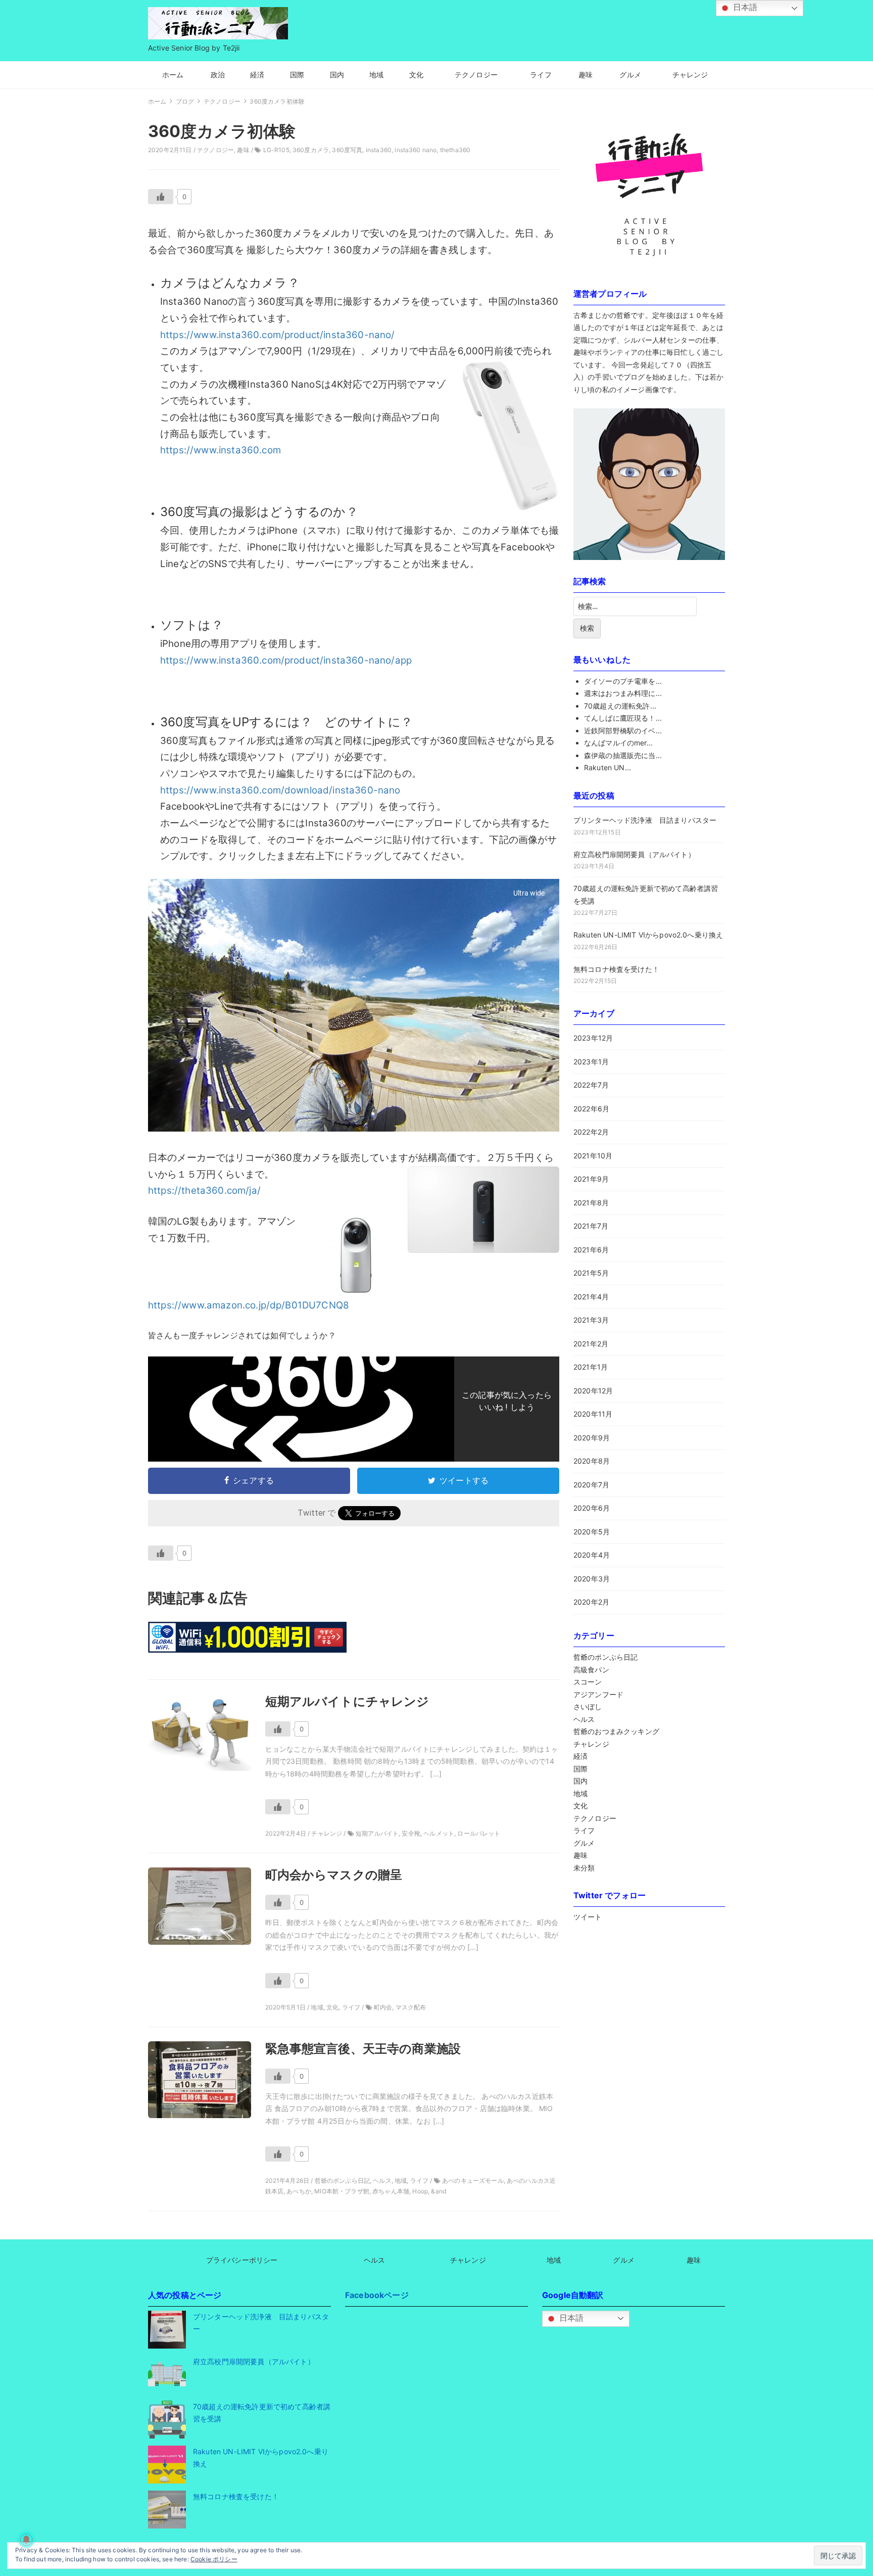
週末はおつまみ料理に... (623, 693)
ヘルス (584, 1719)
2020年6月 (592, 1508)
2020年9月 (592, 1438)
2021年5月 (591, 1273)
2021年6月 (591, 1250)
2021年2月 (591, 1344)
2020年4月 (592, 1555)
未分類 (584, 1868)
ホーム (173, 75)
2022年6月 (591, 1109)
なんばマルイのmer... (618, 743)
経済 (257, 75)
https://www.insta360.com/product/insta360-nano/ (278, 335)
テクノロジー (476, 75)
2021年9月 (591, 1179)
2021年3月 (591, 1320)
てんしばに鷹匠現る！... (623, 718)
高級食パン (591, 1670)
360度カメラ (311, 150)
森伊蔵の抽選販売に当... (623, 755)
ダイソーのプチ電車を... (623, 681)
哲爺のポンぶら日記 (605, 1657)
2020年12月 (593, 1391)
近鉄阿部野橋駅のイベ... (623, 731)
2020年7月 (591, 1485)
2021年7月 (591, 1226)
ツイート (588, 1917)
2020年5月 (592, 1532)
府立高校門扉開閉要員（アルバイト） (634, 854)
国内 (337, 75)
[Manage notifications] (26, 2540)
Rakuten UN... (608, 767)
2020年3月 (592, 1579)
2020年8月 (592, 1461)
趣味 (586, 75)
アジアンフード (598, 1694)
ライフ (541, 75)
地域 (376, 75)
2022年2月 (591, 1132)
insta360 (379, 150)
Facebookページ (377, 2295)
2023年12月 (593, 1038)
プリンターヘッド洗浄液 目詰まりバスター (645, 820)
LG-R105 (276, 150)
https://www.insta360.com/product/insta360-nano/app (286, 660)
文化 (416, 75)
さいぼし (588, 1706)
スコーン (588, 1682)
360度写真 (347, 150)
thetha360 (455, 150)
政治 (218, 75)
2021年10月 (593, 1156)
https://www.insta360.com (221, 450)
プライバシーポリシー (242, 2260)
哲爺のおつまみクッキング (616, 1731)
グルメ (630, 75)
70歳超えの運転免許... (620, 706)
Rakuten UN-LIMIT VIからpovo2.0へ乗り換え (648, 935)
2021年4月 (591, 1297)
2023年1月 (591, 1062)
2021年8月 (591, 1203)
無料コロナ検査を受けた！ (616, 969)
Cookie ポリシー (214, 2559)
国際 (297, 75)
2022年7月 (591, 1085)
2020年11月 (593, 1414)
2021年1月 (591, 1367)
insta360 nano (416, 150)
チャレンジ (690, 75)
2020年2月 (591, 1602)
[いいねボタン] (161, 197)
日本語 (571, 2318)
